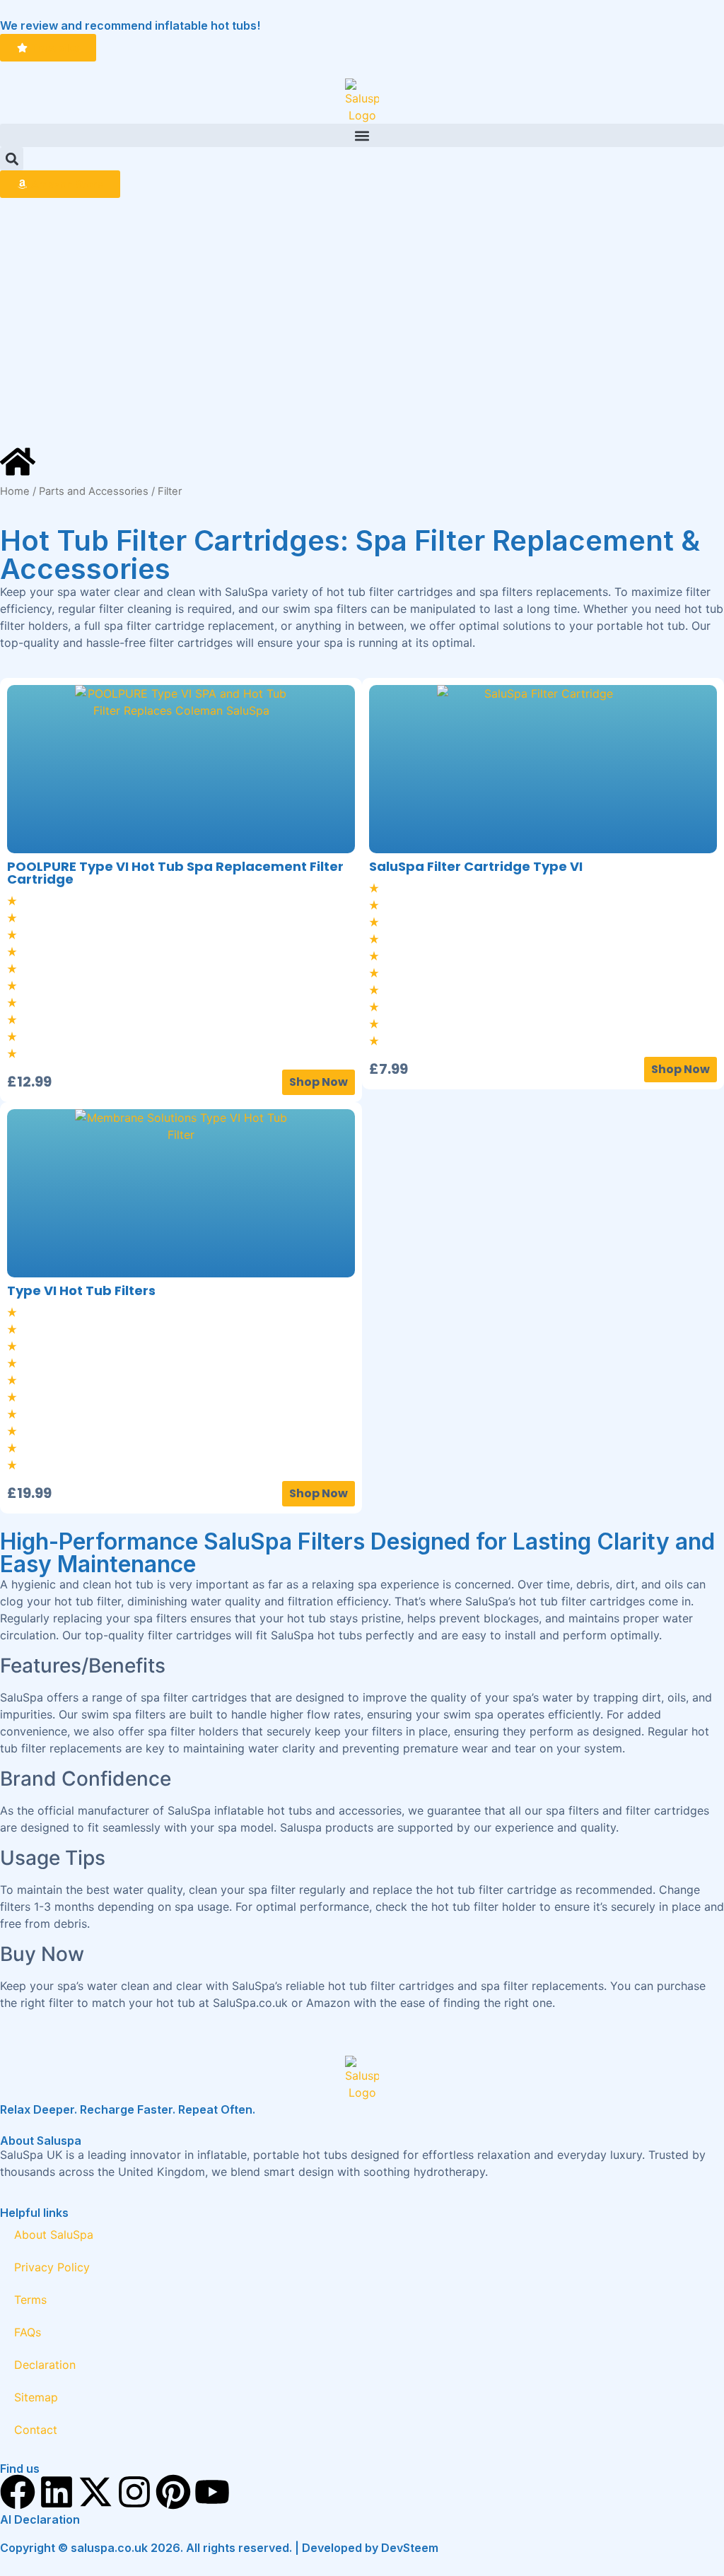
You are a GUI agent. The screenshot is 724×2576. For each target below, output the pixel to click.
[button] (362, 135)
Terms (30, 2300)
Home (15, 491)
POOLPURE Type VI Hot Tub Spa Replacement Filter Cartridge (175, 873)
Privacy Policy (52, 2267)
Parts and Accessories (94, 491)
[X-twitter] (95, 2492)
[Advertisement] (362, 321)
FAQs (28, 2332)
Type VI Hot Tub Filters (81, 1290)
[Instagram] (134, 2492)
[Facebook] (18, 2492)
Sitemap (36, 2397)
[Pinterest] (173, 2492)
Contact (36, 2430)
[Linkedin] (57, 2492)
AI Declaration (40, 2519)
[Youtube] (212, 2492)
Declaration (45, 2365)
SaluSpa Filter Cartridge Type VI (476, 866)
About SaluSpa (54, 2235)
